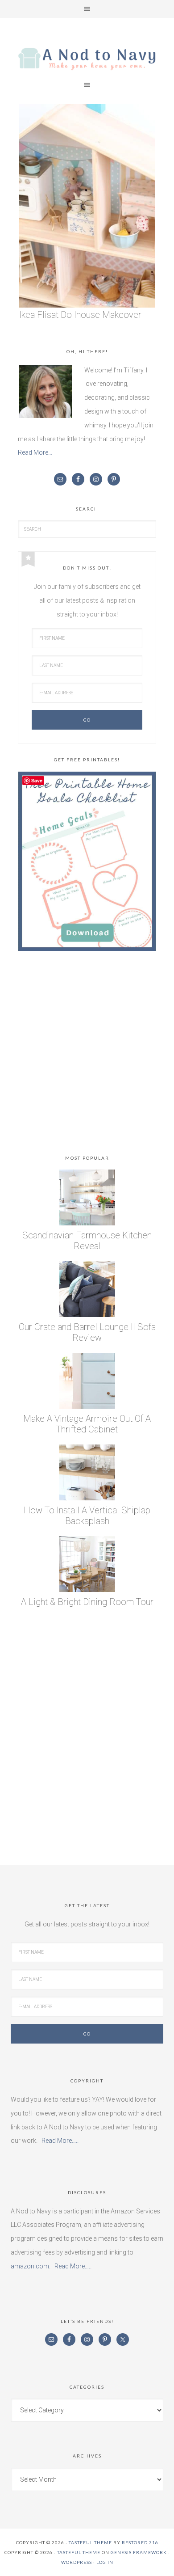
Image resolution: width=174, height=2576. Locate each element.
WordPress (77, 2562)
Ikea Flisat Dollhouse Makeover (80, 315)
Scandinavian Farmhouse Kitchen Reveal (87, 1241)
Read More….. (60, 2141)
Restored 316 (140, 2542)
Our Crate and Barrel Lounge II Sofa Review (87, 1332)
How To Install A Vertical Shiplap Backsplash (87, 1516)
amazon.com (30, 2266)
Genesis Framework (139, 2552)
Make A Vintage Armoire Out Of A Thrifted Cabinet (87, 1424)
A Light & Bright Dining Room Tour (87, 1602)
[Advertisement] (87, 1055)
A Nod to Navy (87, 59)
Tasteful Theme (79, 2552)
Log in (105, 2562)
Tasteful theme (90, 2542)
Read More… (35, 452)
